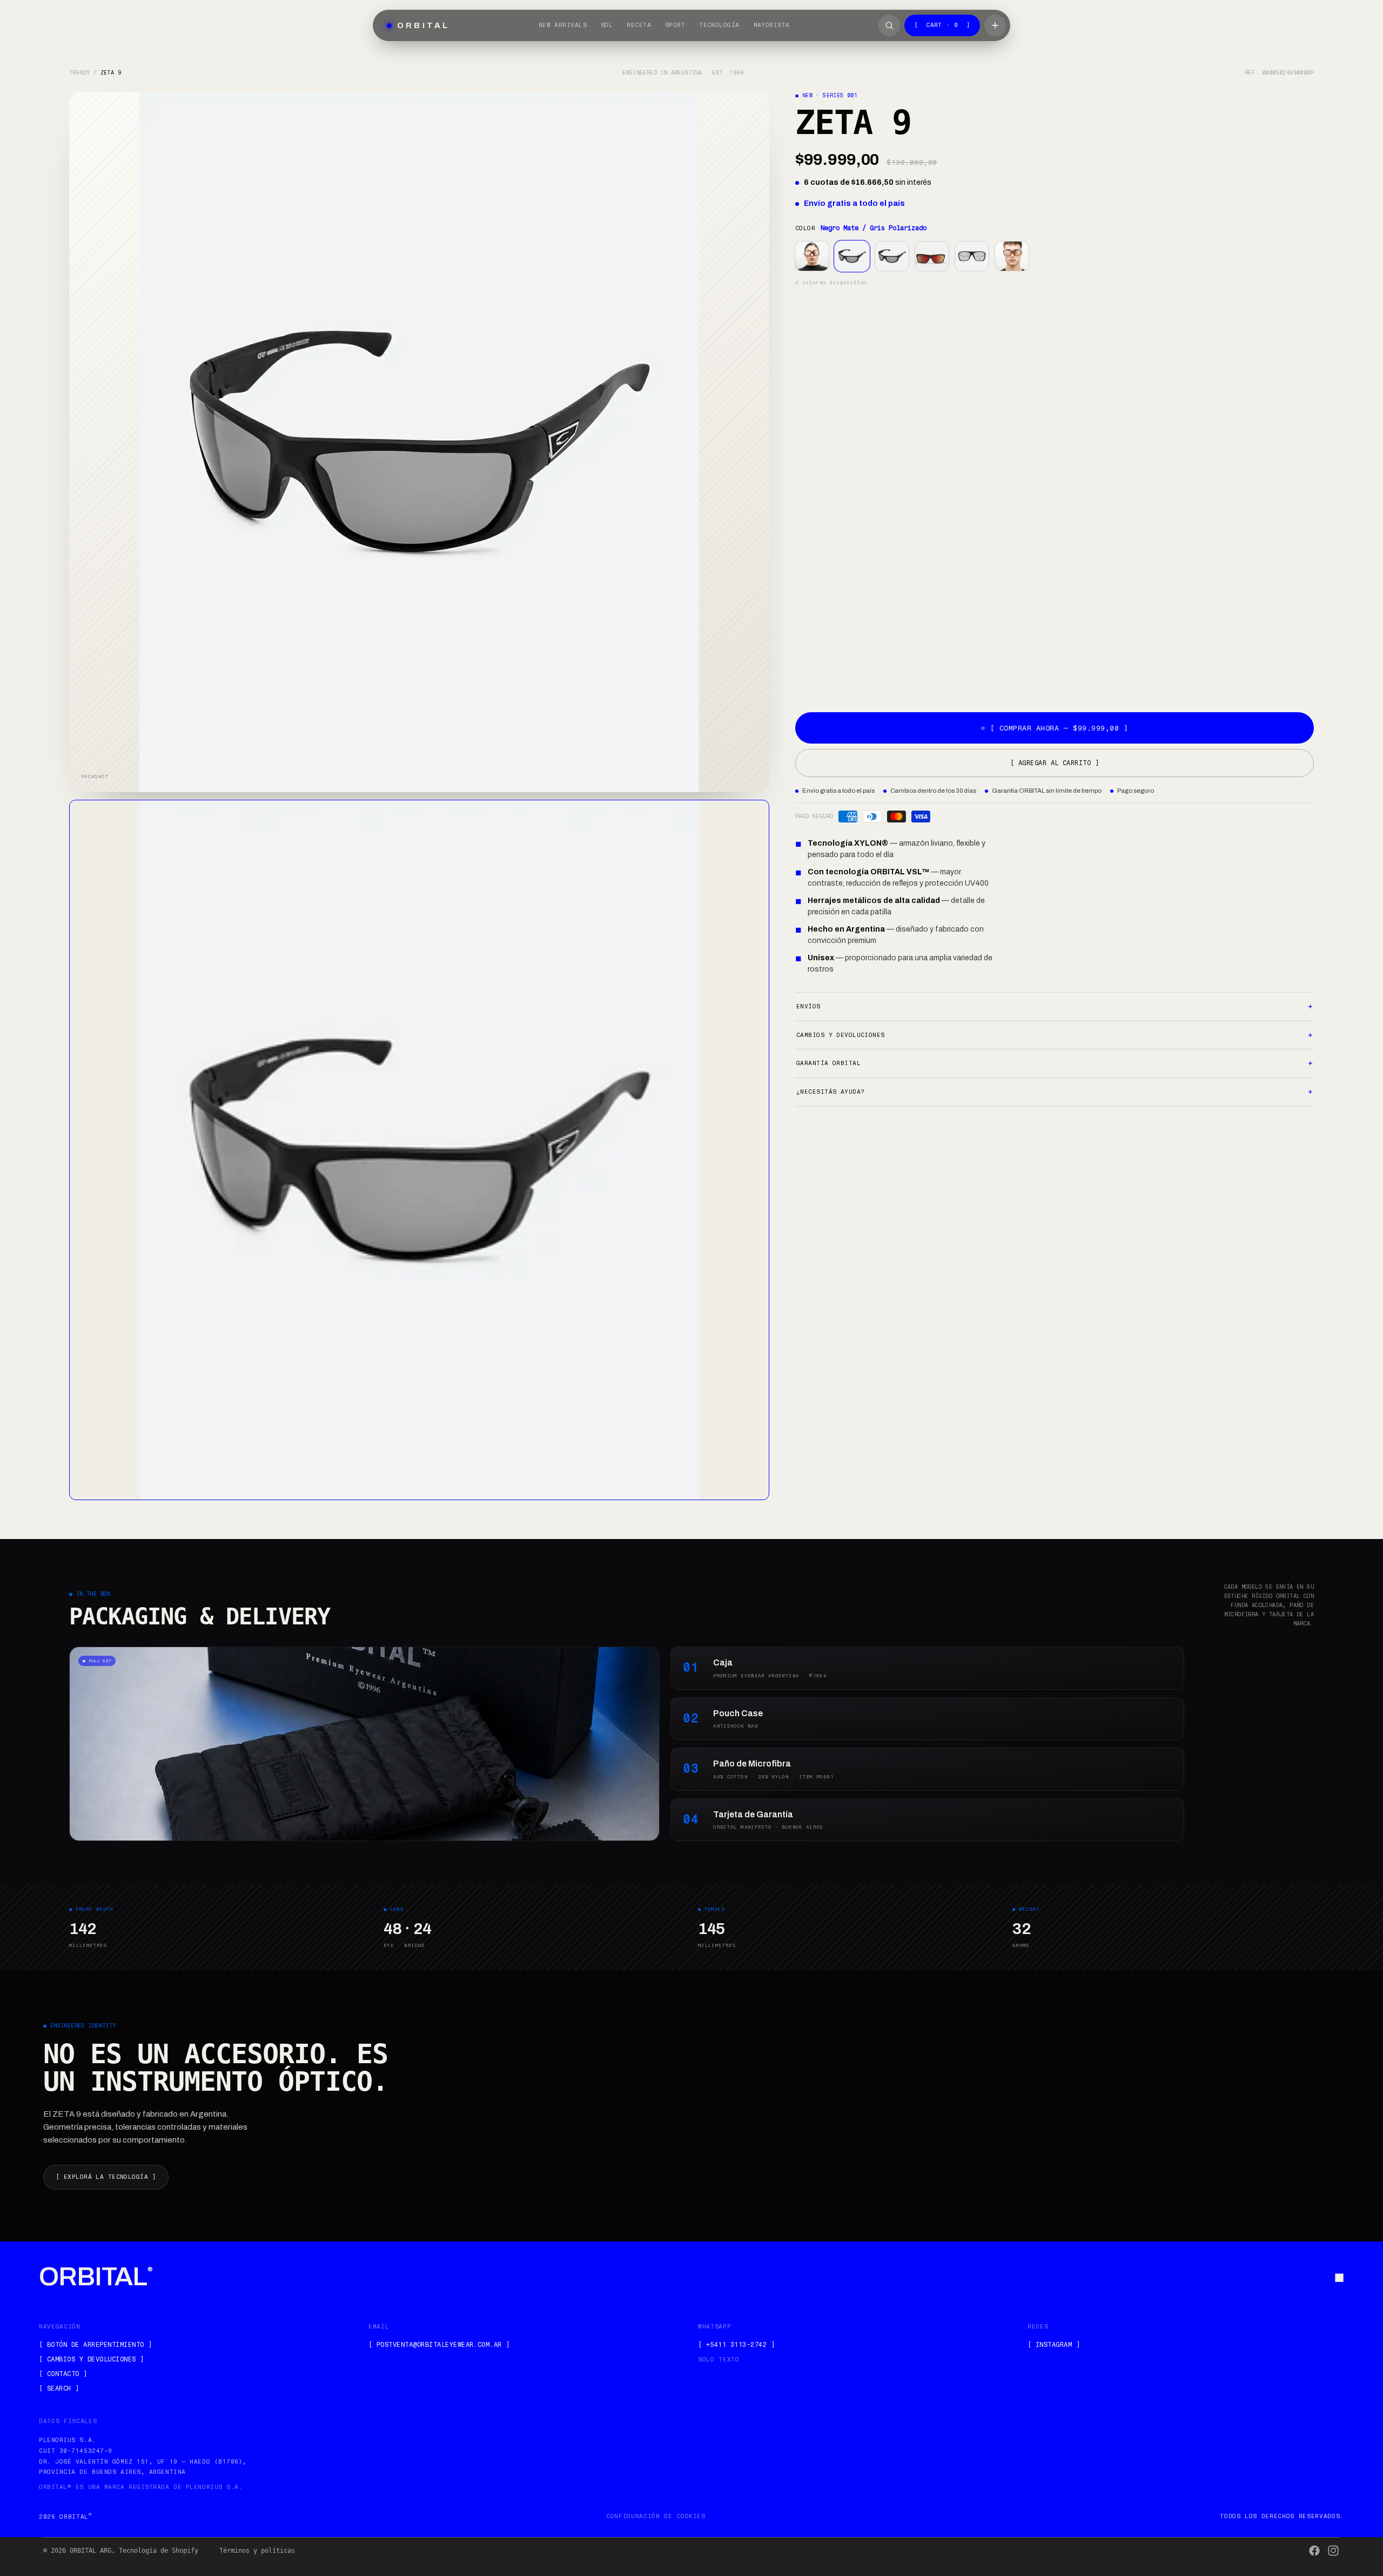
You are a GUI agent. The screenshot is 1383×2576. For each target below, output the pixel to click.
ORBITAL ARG (90, 2551)
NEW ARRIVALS (563, 25)
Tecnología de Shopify (159, 2551)
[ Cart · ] (942, 25)
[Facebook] (1314, 2551)
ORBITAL (96, 2277)
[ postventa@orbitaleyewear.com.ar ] (439, 2345)
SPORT (675, 25)
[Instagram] (1333, 2551)
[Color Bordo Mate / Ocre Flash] (1012, 256)
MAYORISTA (772, 25)
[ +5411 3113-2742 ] (736, 2345)
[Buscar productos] (889, 25)
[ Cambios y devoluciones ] (91, 2359)
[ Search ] (59, 2388)
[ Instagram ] (1054, 2345)
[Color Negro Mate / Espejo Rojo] (932, 256)
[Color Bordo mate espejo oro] (812, 256)
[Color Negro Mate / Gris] (892, 256)
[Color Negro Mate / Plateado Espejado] (972, 256)
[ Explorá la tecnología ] (106, 2177)
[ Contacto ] (63, 2374)
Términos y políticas (257, 2551)
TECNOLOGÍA (719, 25)
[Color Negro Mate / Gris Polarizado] (852, 256)
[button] (419, 1150)
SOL (607, 25)
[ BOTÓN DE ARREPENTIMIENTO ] (95, 2345)
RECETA (639, 25)
